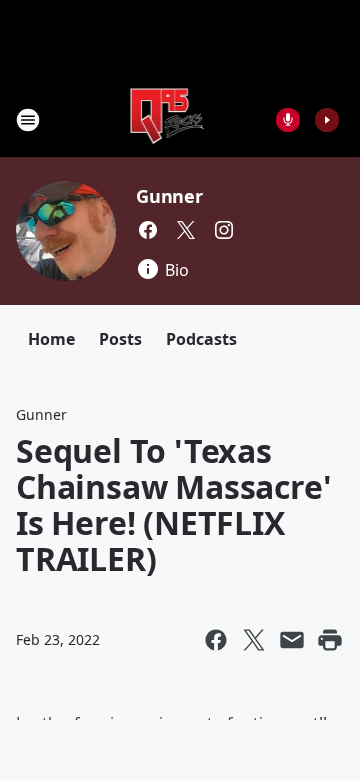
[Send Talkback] (288, 120)
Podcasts (201, 339)
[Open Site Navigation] (28, 120)
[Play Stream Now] (327, 120)
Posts (120, 339)
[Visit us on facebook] (148, 230)
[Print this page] (330, 640)
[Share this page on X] (254, 640)
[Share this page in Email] (292, 640)
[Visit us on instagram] (224, 230)
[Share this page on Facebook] (216, 640)
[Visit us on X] (186, 230)
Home (51, 339)
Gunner (169, 196)
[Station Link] (166, 119)
